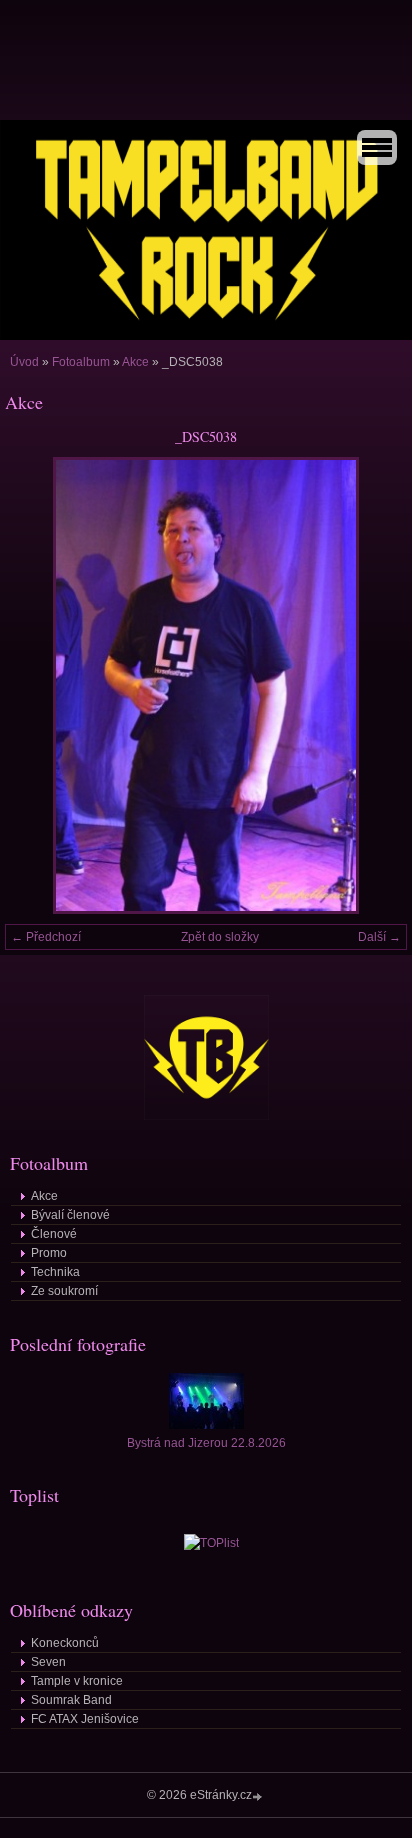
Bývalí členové (70, 1215)
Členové (54, 1234)
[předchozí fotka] (37, 685)
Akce (135, 362)
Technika (55, 1272)
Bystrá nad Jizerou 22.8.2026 (206, 1443)
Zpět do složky (220, 937)
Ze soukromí (64, 1291)
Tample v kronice (77, 1681)
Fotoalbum (81, 362)
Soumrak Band (71, 1700)
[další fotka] (374, 685)
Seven (48, 1662)
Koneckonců (65, 1643)
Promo (49, 1253)
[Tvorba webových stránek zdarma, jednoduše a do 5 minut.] (259, 1796)
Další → (379, 937)
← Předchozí (46, 937)
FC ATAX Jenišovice (85, 1719)
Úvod (24, 362)
